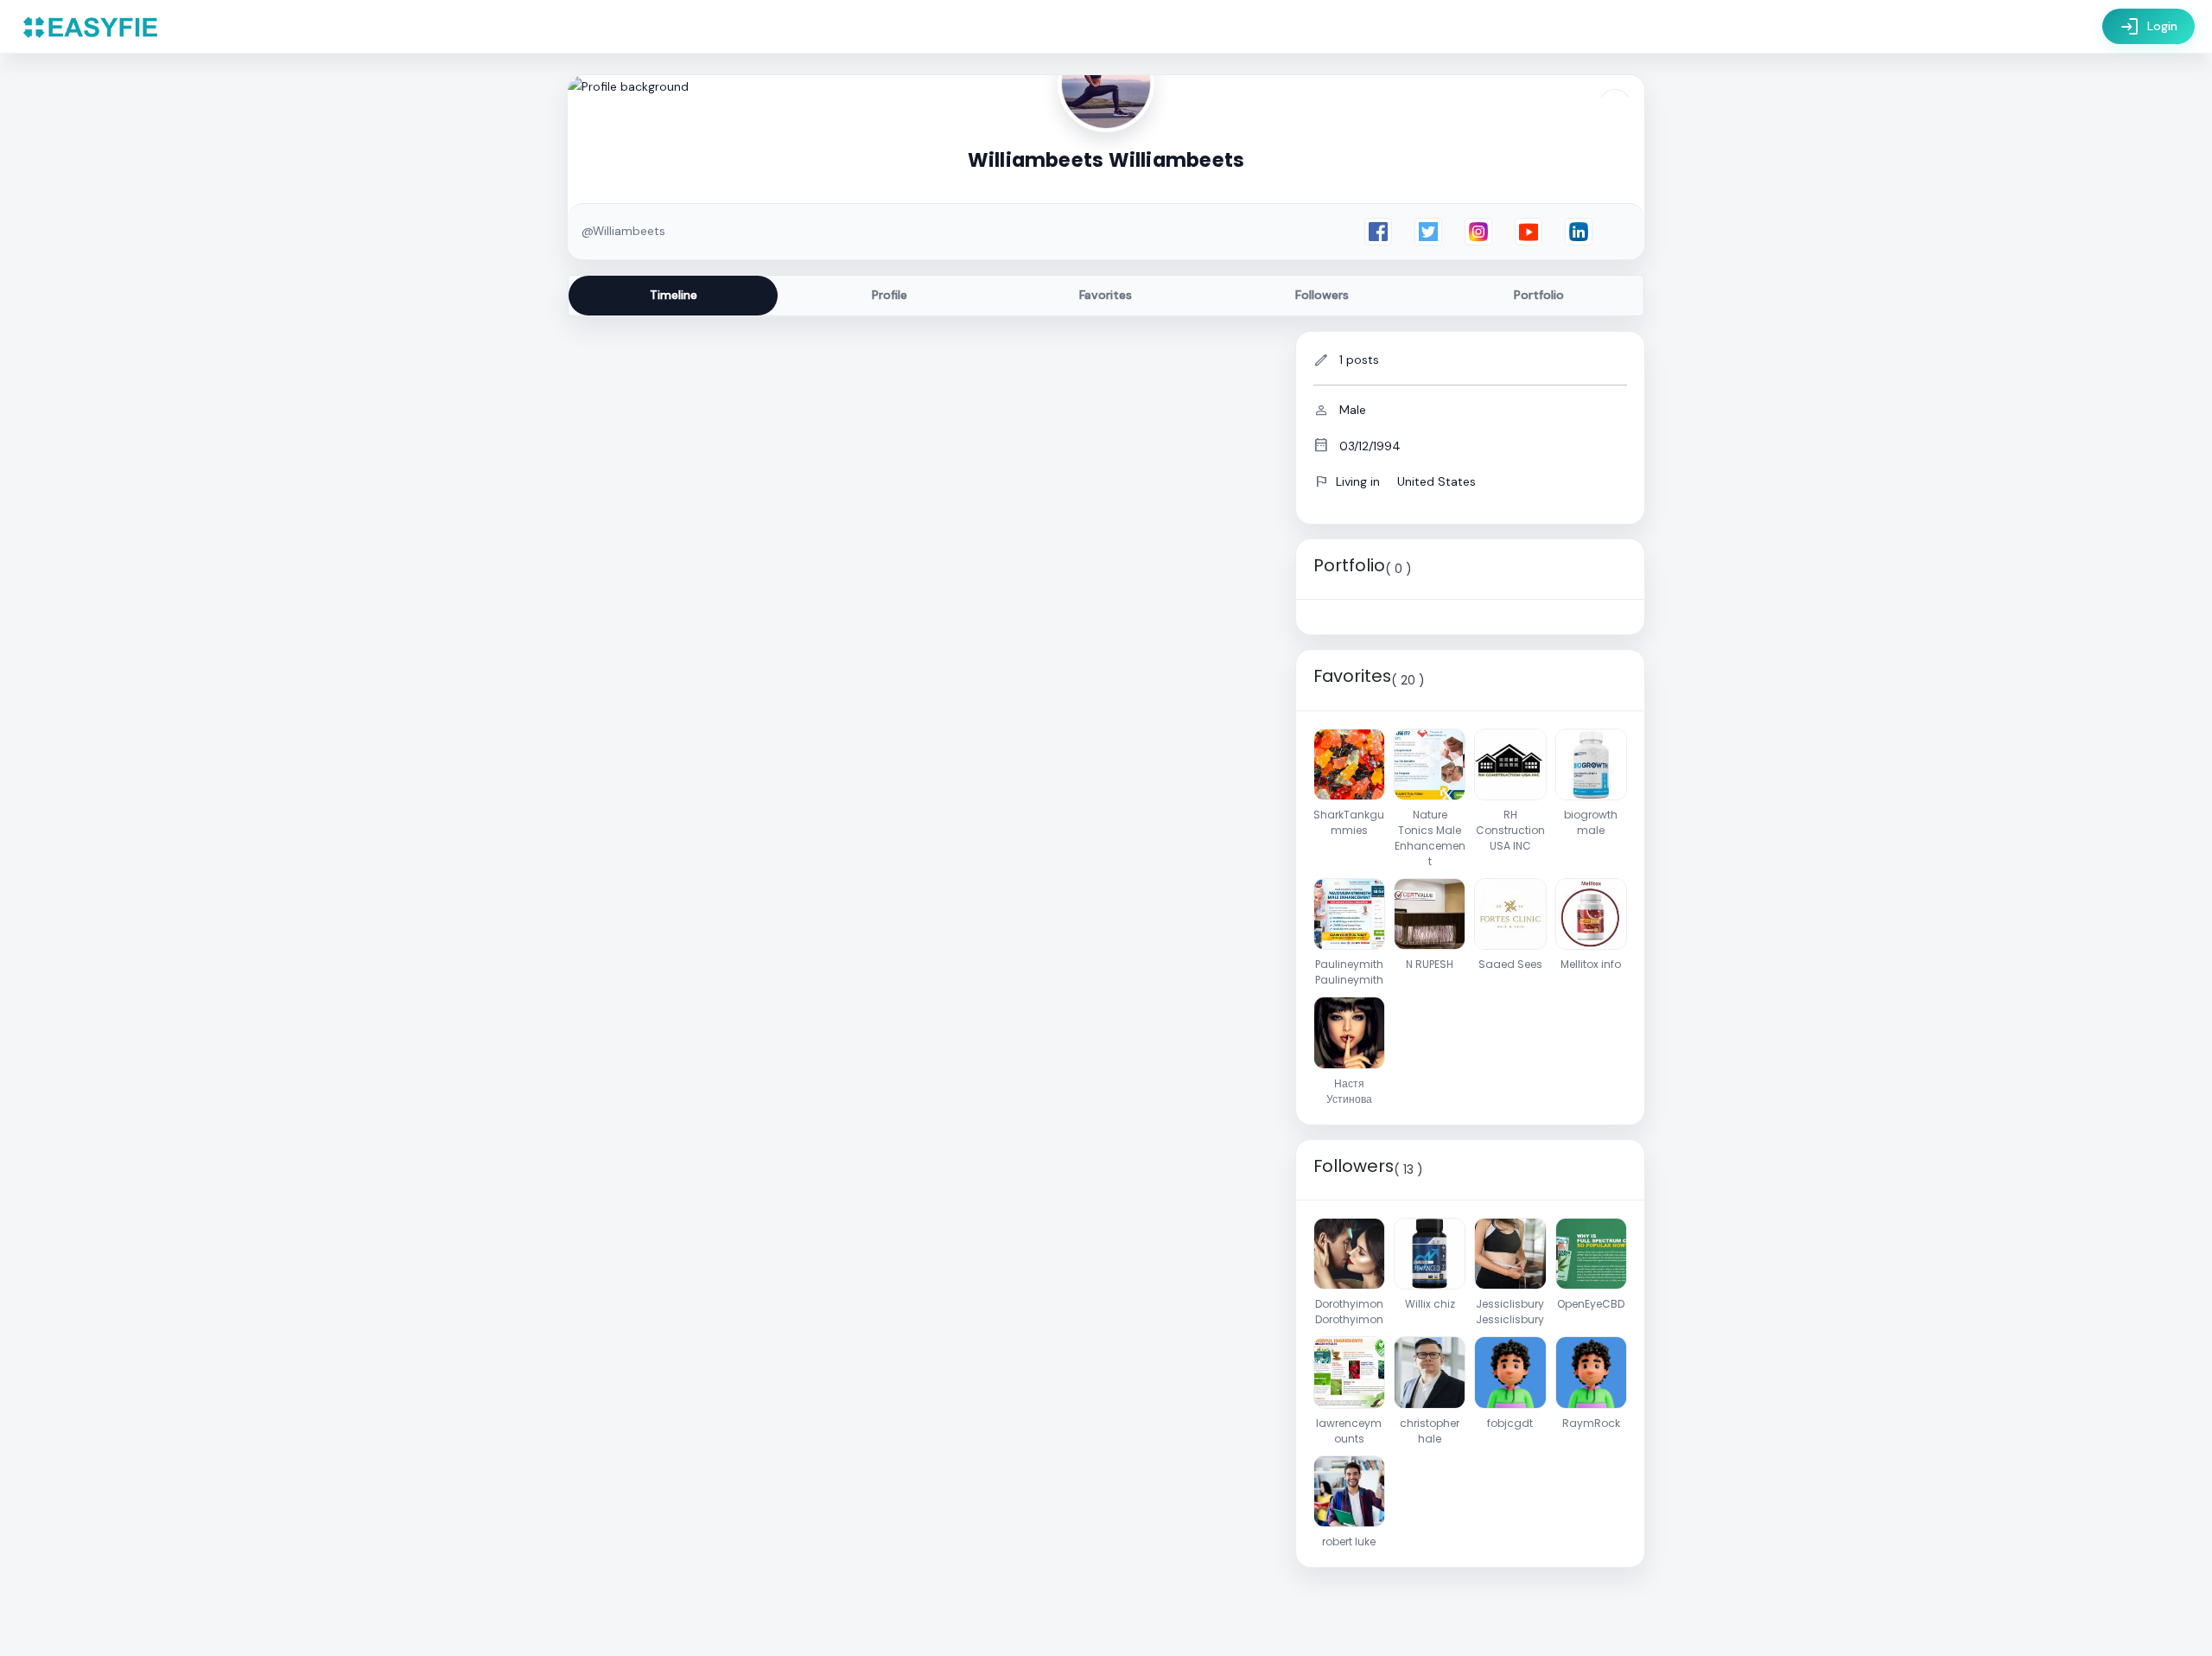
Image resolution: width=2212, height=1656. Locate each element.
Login (2148, 27)
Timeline (674, 295)
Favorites (1106, 295)
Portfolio (1539, 295)
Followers (1322, 295)
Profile (890, 295)
